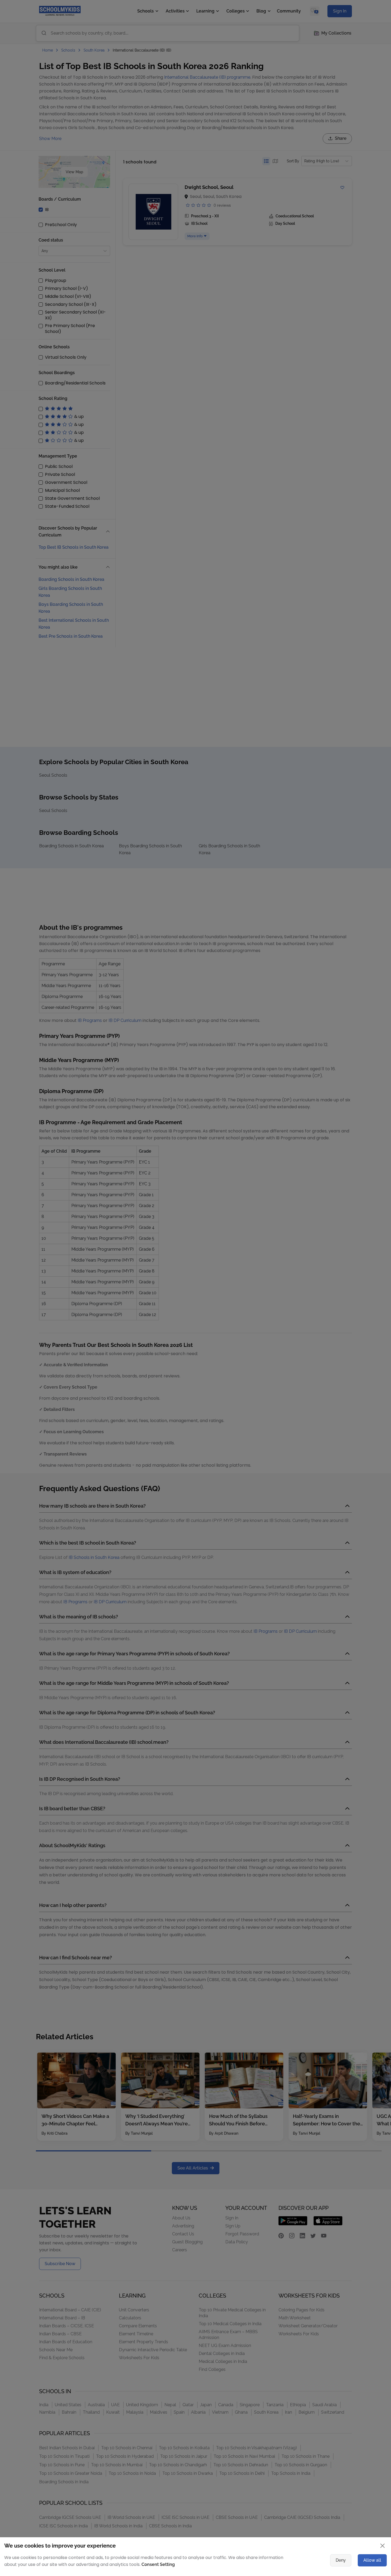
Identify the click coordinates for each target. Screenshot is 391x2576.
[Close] (340, 1234)
